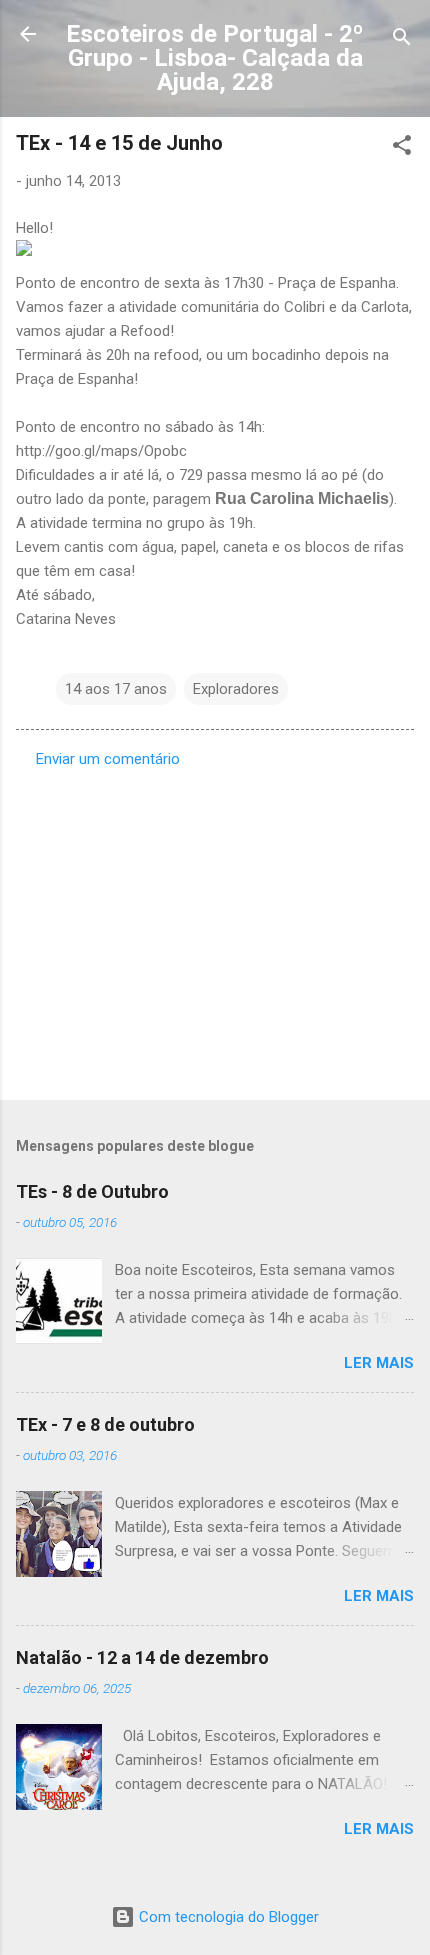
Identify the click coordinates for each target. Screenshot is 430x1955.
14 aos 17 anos (116, 689)
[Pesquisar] (402, 40)
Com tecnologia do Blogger (227, 1917)
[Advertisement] (215, 928)
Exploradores (236, 689)
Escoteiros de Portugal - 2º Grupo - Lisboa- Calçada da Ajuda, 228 (215, 58)
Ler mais (379, 1363)
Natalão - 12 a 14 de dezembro (142, 1657)
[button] (402, 148)
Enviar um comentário (108, 759)
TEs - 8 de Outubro (92, 1191)
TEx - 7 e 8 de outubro (105, 1424)
